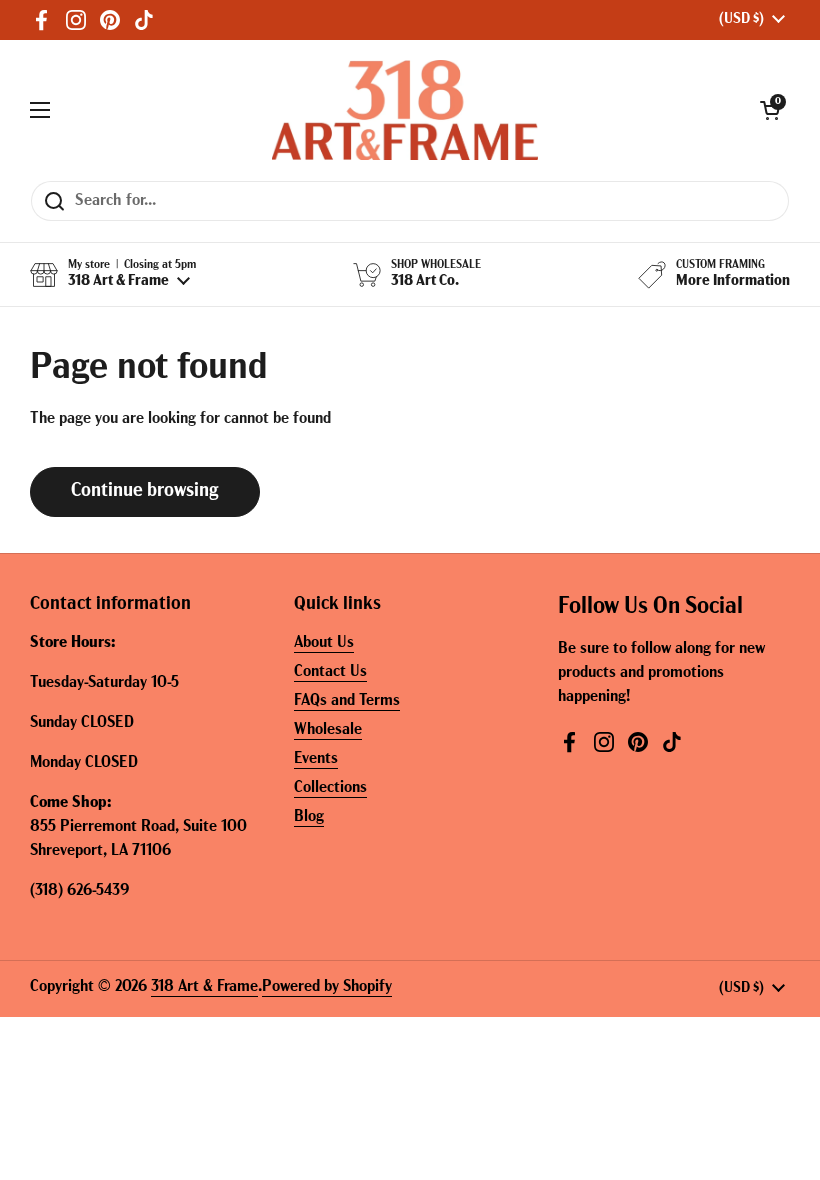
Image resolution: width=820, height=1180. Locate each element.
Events (316, 759)
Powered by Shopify (327, 987)
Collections (330, 788)
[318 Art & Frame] (405, 110)
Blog (309, 817)
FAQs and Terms (347, 701)
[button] (770, 110)
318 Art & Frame (204, 987)
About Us (324, 643)
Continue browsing (145, 491)
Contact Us (330, 672)
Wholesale (328, 730)
